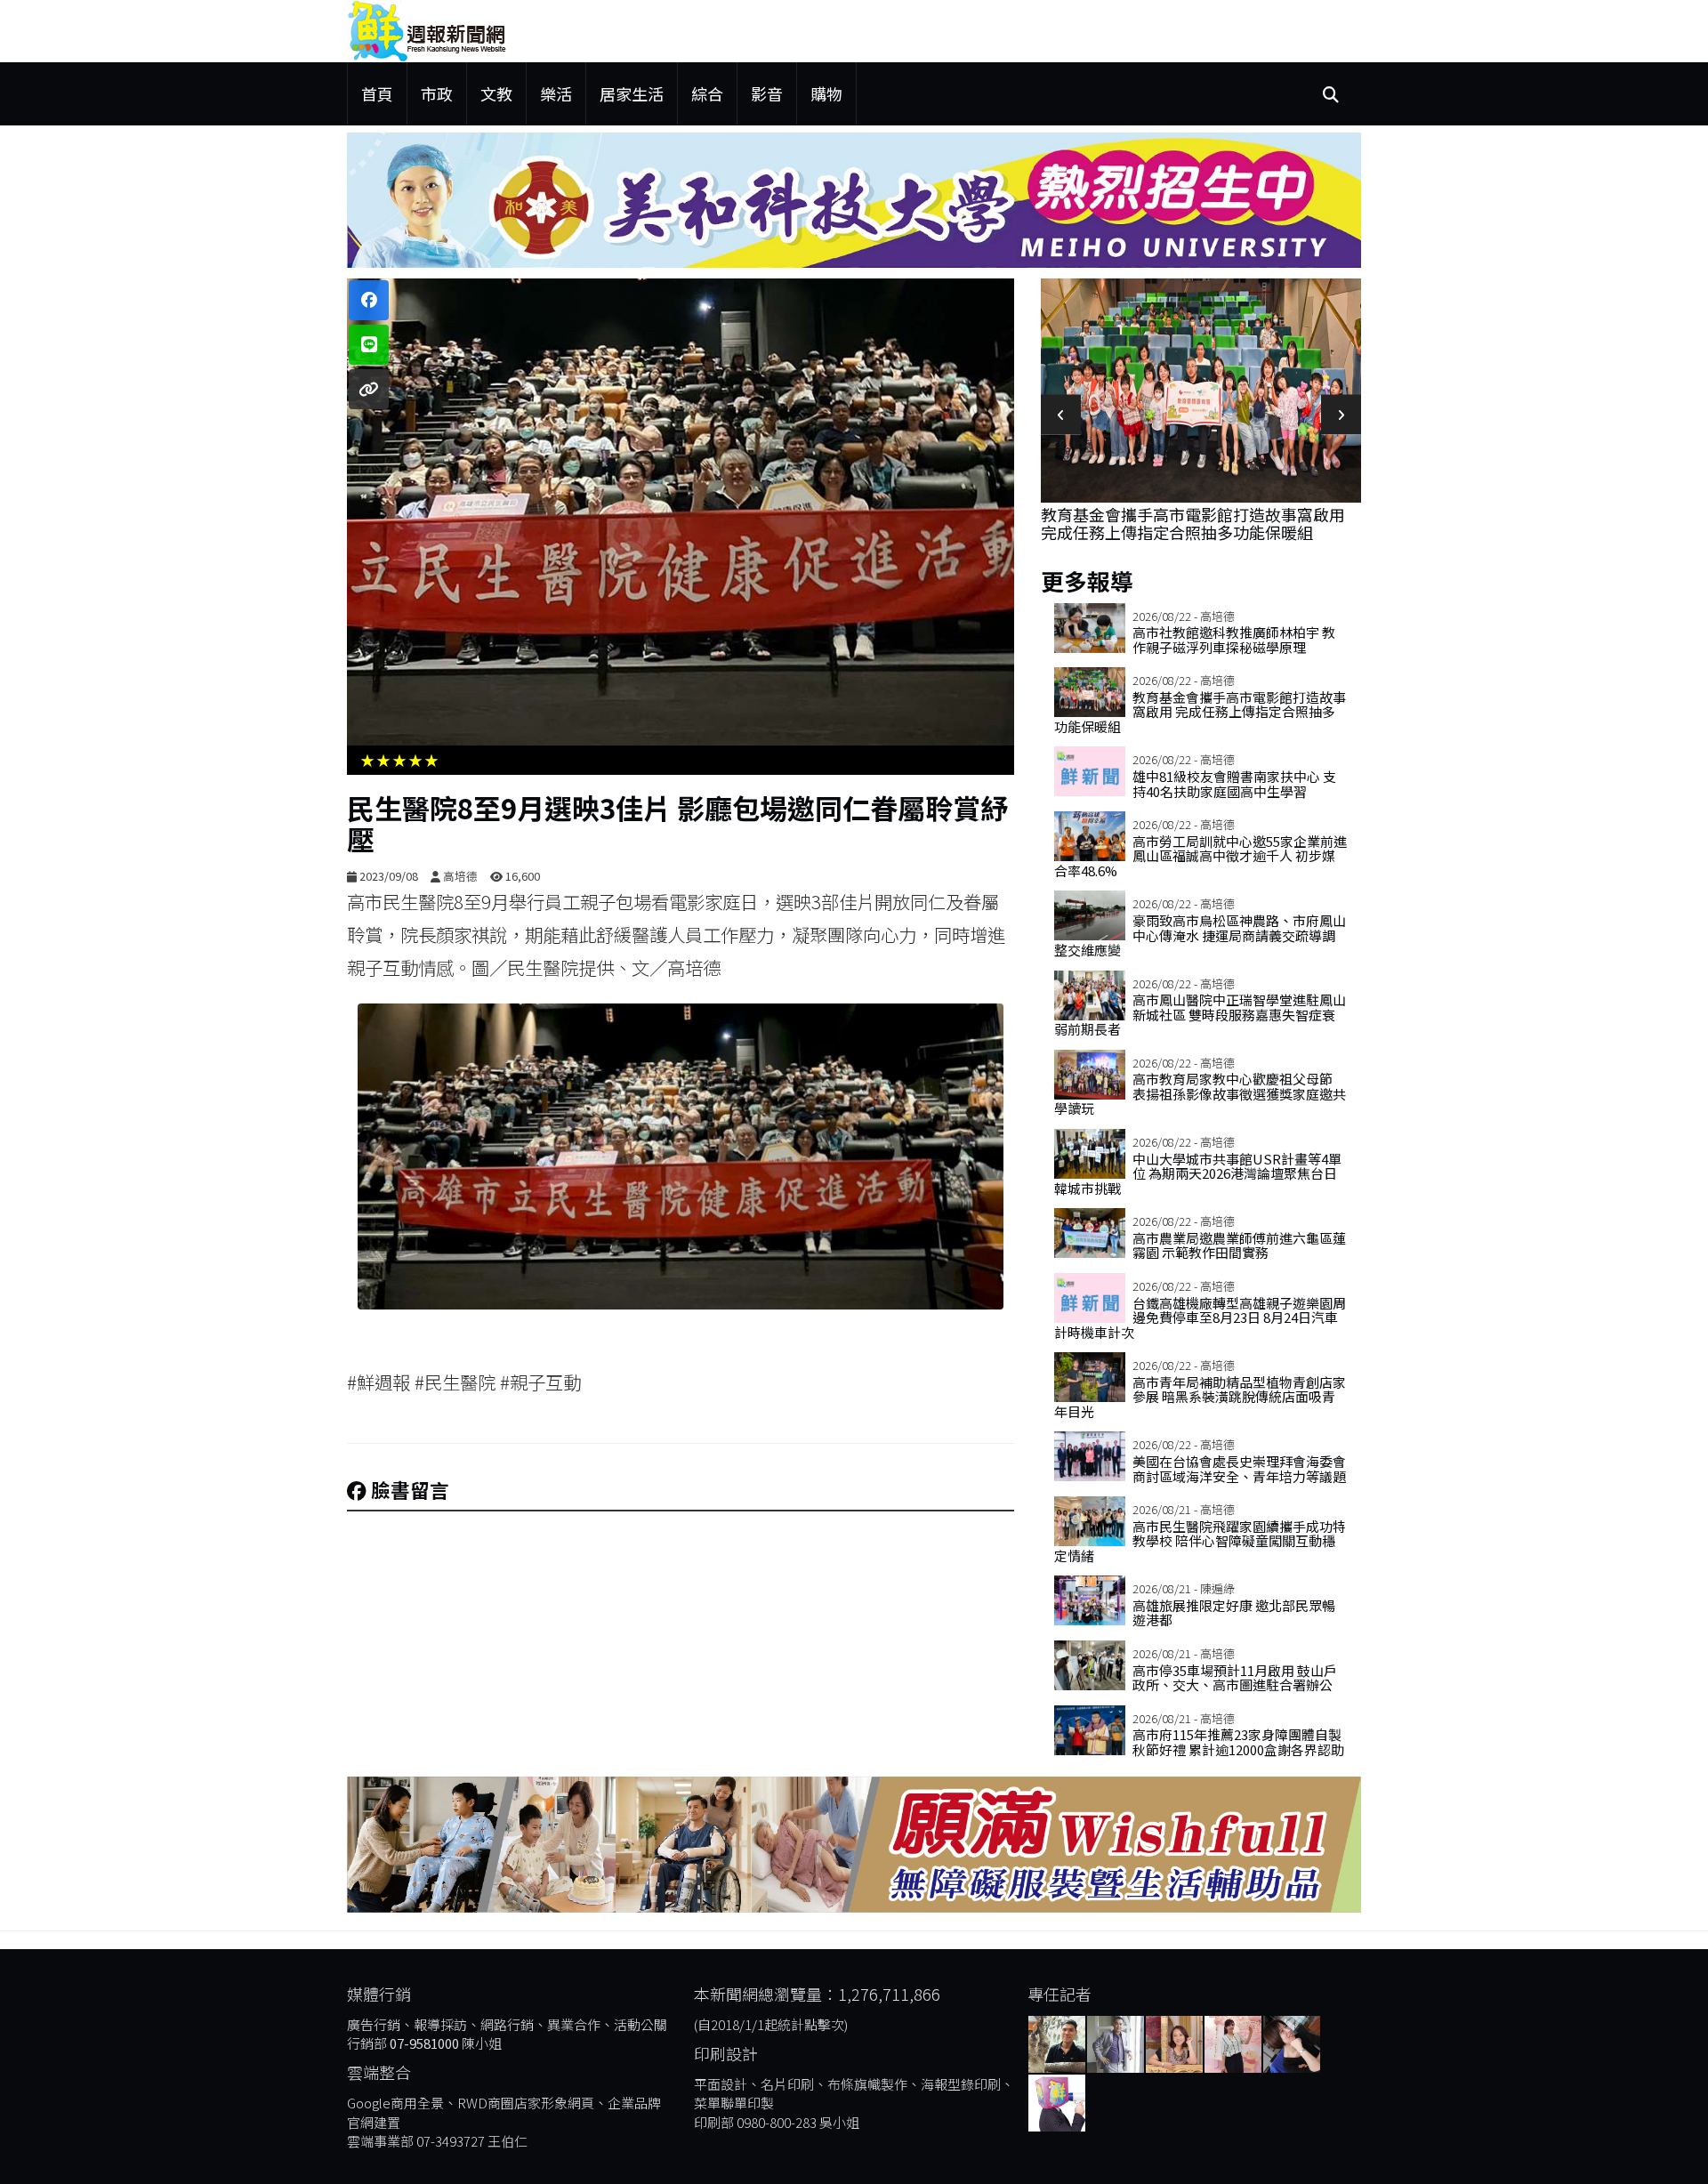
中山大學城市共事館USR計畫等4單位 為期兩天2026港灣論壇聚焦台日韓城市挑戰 (1198, 1173)
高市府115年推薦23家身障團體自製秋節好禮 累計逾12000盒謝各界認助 (1238, 1742)
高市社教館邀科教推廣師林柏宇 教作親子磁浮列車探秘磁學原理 (1234, 640)
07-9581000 (424, 2043)
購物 (826, 93)
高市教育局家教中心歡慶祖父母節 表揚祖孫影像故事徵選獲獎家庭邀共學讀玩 (1200, 1093)
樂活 (556, 93)
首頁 (377, 93)
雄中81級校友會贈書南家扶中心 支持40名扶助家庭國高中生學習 (1196, 313)
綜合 (707, 93)
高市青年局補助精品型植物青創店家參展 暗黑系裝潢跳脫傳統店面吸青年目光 (1200, 1397)
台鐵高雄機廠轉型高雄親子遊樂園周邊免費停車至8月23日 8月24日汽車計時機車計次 (1200, 1318)
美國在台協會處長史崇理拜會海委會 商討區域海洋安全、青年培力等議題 (1239, 1469)
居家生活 (632, 93)
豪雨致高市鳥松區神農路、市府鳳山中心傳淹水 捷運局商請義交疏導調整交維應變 (1200, 935)
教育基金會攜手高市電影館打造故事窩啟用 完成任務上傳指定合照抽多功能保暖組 (1200, 712)
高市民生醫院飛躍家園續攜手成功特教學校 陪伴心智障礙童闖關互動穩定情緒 (1200, 1541)
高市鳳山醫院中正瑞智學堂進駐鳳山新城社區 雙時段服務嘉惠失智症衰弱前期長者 (1200, 1014)
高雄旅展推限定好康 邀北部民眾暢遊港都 (1234, 1613)
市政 (437, 93)
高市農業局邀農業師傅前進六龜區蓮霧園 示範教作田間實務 (1239, 1245)
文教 (496, 93)
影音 (767, 93)
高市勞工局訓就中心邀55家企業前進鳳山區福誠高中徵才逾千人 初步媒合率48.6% (1200, 856)
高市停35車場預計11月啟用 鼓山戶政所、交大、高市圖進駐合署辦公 (1235, 1678)
